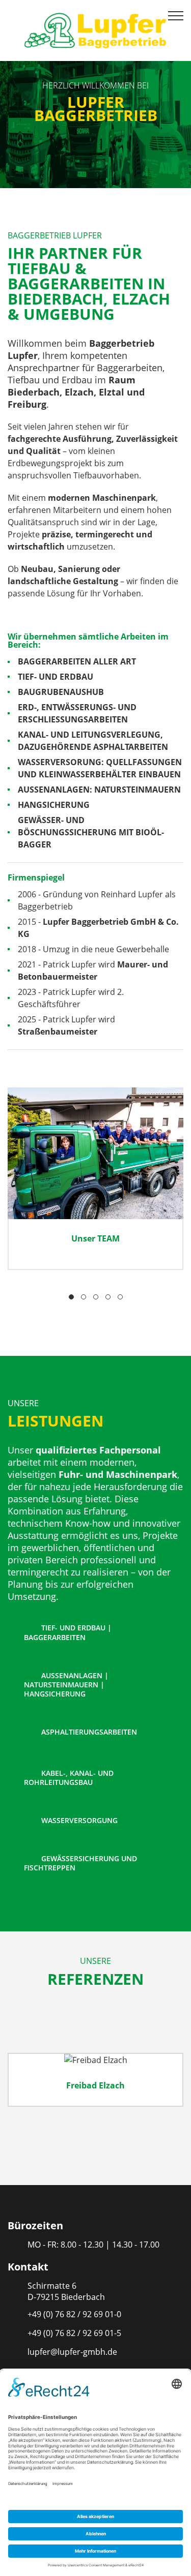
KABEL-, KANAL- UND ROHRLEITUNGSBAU (69, 1778)
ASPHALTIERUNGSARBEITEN (88, 1732)
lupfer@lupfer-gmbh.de (72, 2352)
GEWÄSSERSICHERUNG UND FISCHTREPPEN (80, 1863)
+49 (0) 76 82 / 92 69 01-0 (74, 2314)
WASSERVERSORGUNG (78, 1820)
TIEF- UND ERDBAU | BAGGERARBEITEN (68, 1632)
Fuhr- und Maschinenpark (118, 1474)
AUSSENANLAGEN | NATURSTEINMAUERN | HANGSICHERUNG (66, 1685)
